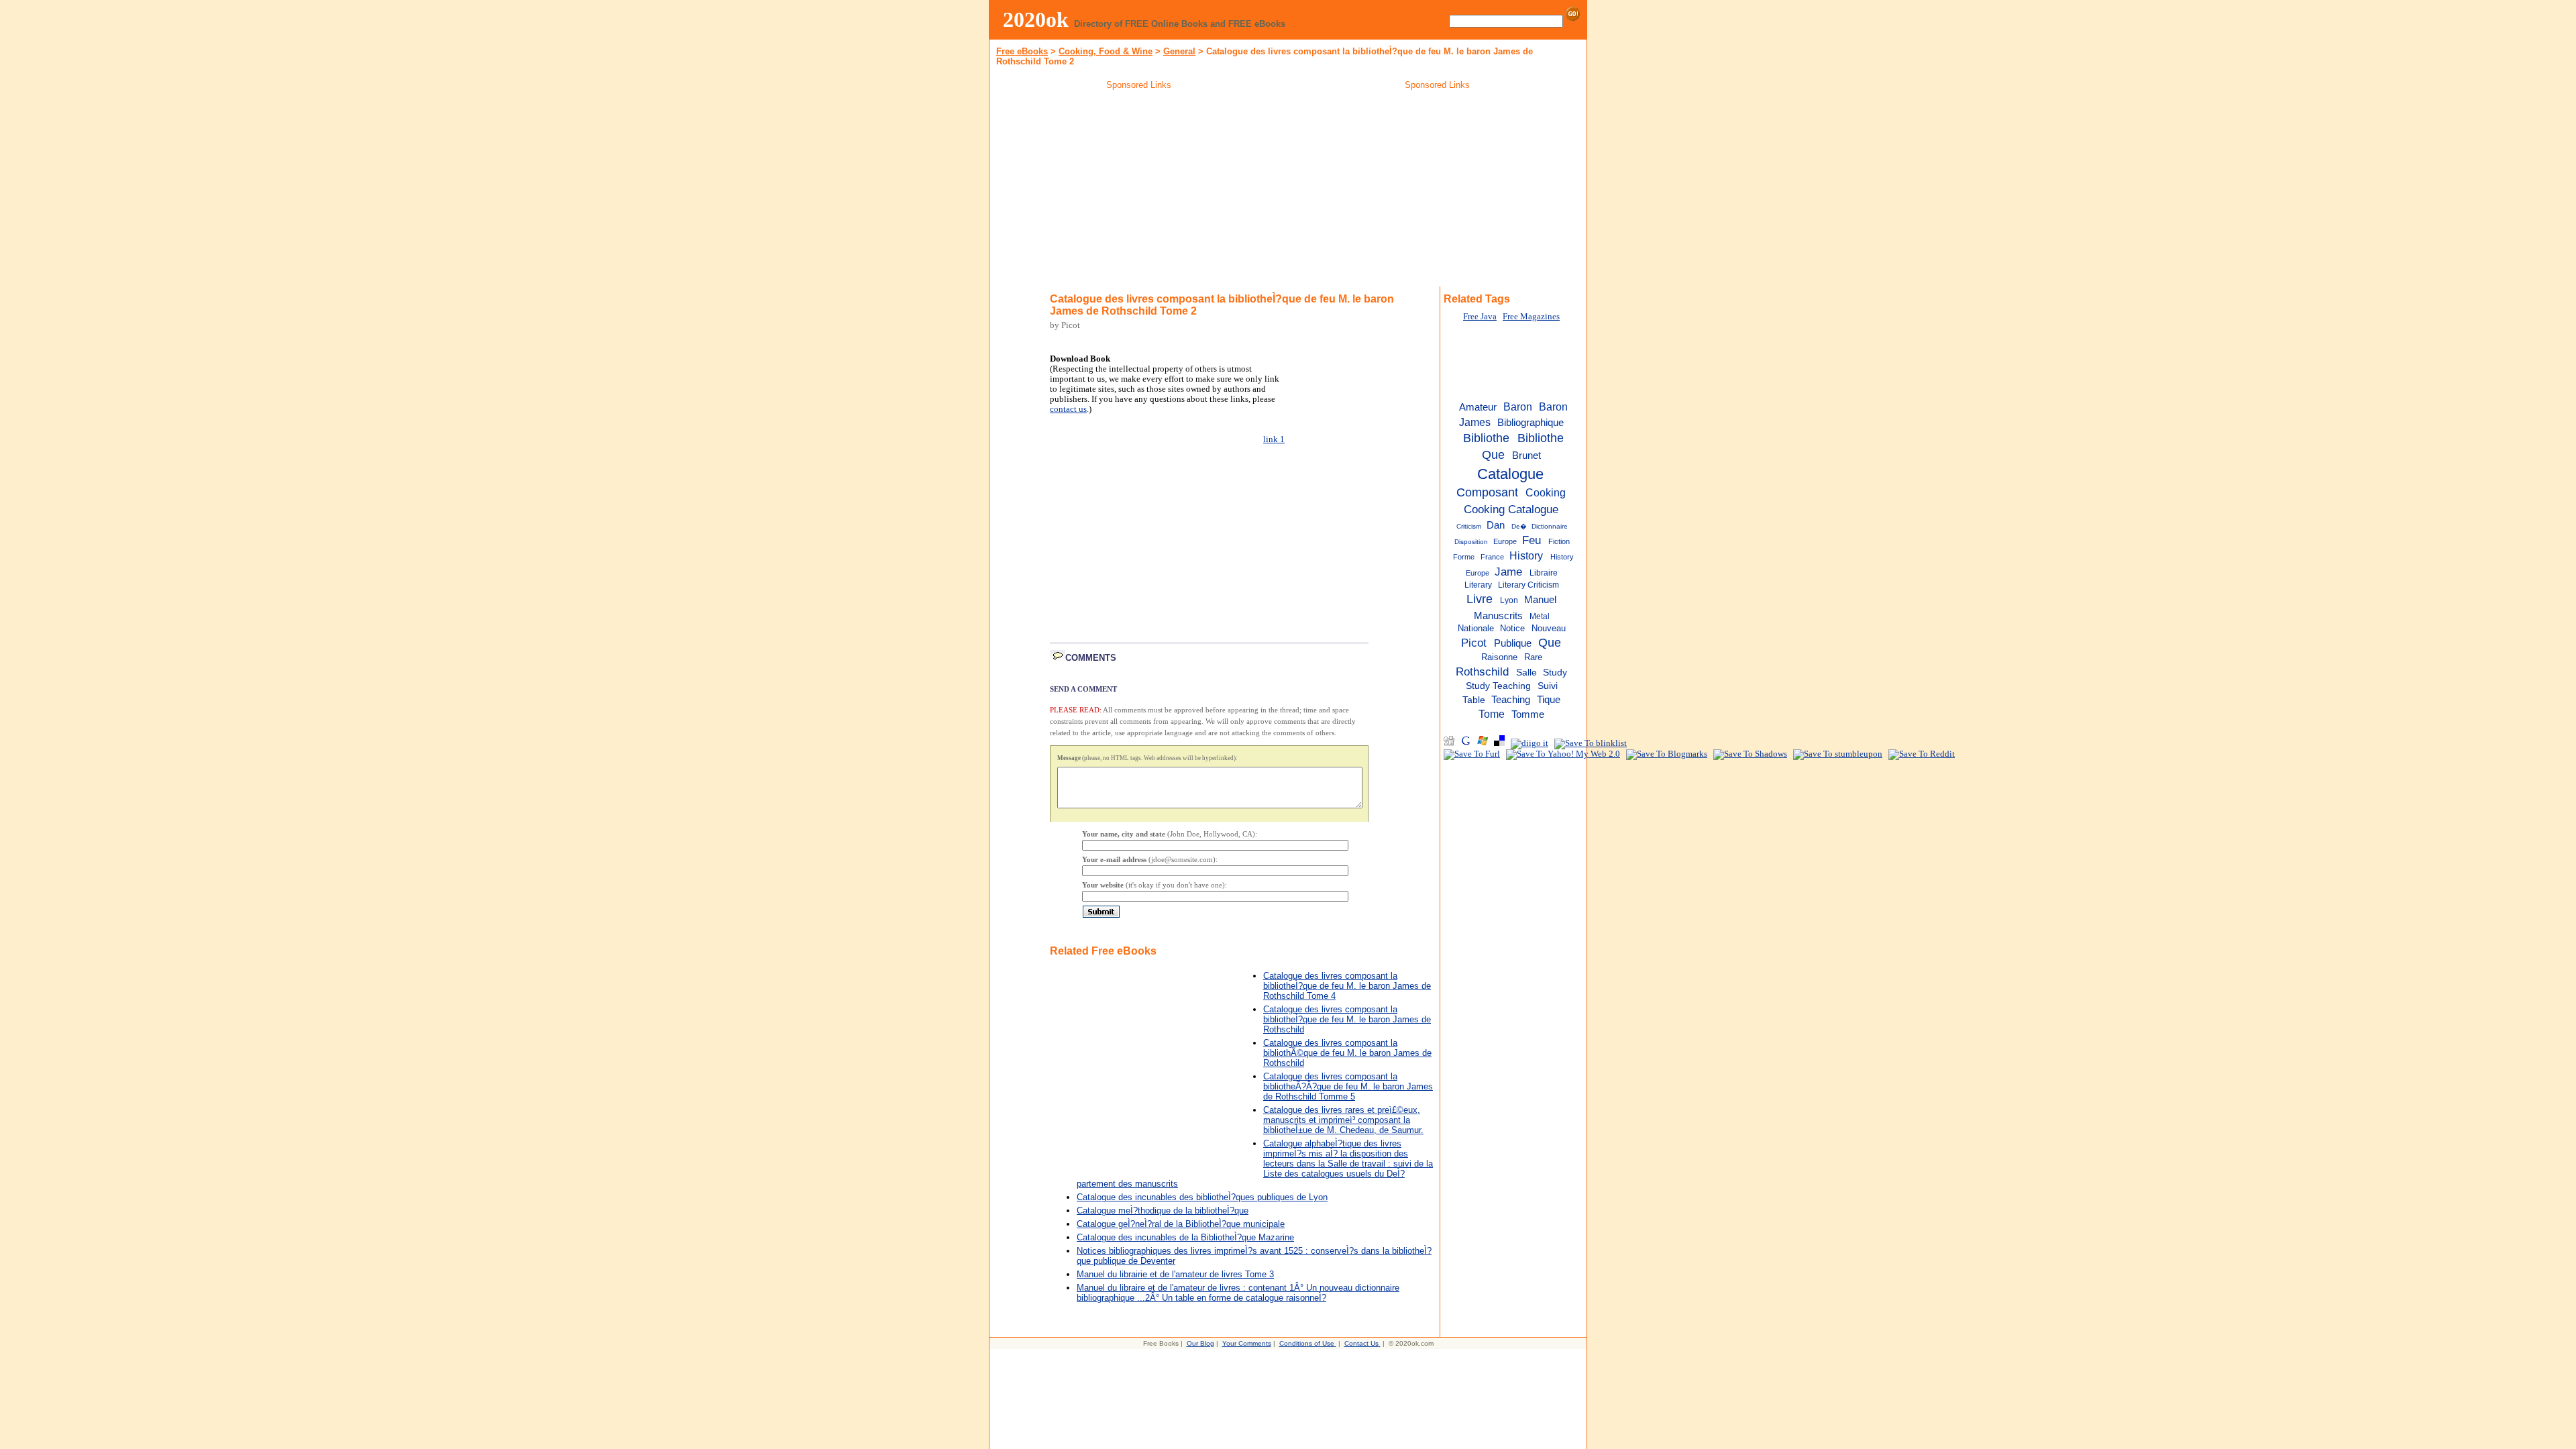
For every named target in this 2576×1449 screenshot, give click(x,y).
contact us (1068, 409)
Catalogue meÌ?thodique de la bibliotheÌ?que (1163, 1211)
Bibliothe (1486, 438)
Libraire (1544, 573)
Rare (1533, 657)
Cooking (1546, 492)
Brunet (1526, 455)
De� (1519, 526)
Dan (1496, 525)
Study (1555, 673)
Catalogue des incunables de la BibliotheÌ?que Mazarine (1185, 1237)
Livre (1480, 599)
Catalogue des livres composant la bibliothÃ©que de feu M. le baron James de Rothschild (1347, 1053)
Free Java (1480, 317)
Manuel (1540, 599)
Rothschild (1482, 672)
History (1526, 555)
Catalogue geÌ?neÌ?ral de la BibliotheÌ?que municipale (1181, 1224)
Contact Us (1361, 1343)
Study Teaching (1498, 686)
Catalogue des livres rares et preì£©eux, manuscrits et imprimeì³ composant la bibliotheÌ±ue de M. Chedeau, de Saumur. (1343, 1120)
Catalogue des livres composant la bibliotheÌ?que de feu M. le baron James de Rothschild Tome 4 (1347, 986)
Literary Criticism (1528, 585)
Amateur (1478, 407)
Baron (1518, 407)
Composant (1487, 492)
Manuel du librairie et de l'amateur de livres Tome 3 (1175, 1274)
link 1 (1274, 439)
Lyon (1509, 600)
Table (1474, 700)
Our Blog (1200, 1343)
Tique (1549, 700)
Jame (1508, 572)
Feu (1532, 540)
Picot (1474, 643)
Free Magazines (1531, 317)
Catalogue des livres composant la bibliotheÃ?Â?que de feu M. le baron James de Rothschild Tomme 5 (1348, 1086)
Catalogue (1510, 474)
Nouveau (1549, 628)
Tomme (1528, 714)
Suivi (1548, 686)
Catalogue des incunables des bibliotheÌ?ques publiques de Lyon (1202, 1197)
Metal (1540, 616)
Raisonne (1499, 657)
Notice (1512, 628)
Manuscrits (1498, 615)
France (1492, 557)
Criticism (1469, 526)
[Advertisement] (1139, 191)
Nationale (1476, 628)
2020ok (1036, 19)
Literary (1478, 585)
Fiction (1559, 541)
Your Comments (1247, 1343)
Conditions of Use (1307, 1343)
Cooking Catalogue (1511, 509)
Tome (1492, 714)
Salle (1526, 673)
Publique (1513, 643)
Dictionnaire (1550, 526)
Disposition (1471, 542)
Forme (1464, 557)
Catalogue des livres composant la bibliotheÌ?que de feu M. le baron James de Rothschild (1347, 1019)
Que (1550, 643)
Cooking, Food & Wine (1106, 51)
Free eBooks (1022, 51)
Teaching (1511, 700)
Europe (1505, 541)
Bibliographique (1531, 423)
